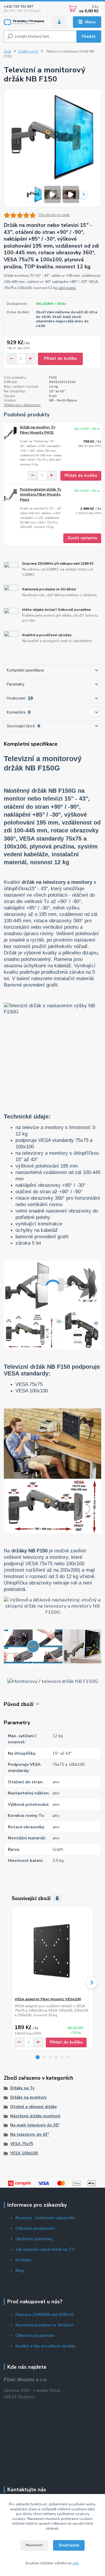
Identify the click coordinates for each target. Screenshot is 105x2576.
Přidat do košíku (60, 358)
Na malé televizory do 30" (35, 2125)
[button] (38, 2057)
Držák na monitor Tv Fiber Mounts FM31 (37, 430)
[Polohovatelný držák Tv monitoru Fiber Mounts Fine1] (10, 495)
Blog (20, 2270)
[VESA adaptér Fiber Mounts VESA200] (53, 1952)
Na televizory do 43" (30, 2135)
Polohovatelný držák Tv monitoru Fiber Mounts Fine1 (41, 494)
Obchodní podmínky (34, 2239)
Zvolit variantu (82, 538)
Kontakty (23, 2260)
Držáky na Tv (28, 52)
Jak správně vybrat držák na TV (45, 2249)
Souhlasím (69, 2545)
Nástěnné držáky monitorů (35, 2116)
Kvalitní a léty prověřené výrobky (45, 2346)
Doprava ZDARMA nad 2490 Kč (45, 2314)
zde (76, 2563)
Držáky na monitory (28, 2097)
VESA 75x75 (22, 2144)
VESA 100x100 (24, 2153)
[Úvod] (24, 22)
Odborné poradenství (35, 2228)
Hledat (89, 36)
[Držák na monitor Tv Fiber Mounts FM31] (10, 433)
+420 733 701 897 (19, 7)
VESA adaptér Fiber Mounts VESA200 (48, 1999)
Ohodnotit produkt (54, 215)
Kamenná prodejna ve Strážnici (44, 2325)
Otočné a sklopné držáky (34, 2107)
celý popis (67, 288)
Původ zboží (19, 1704)
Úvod (7, 52)
